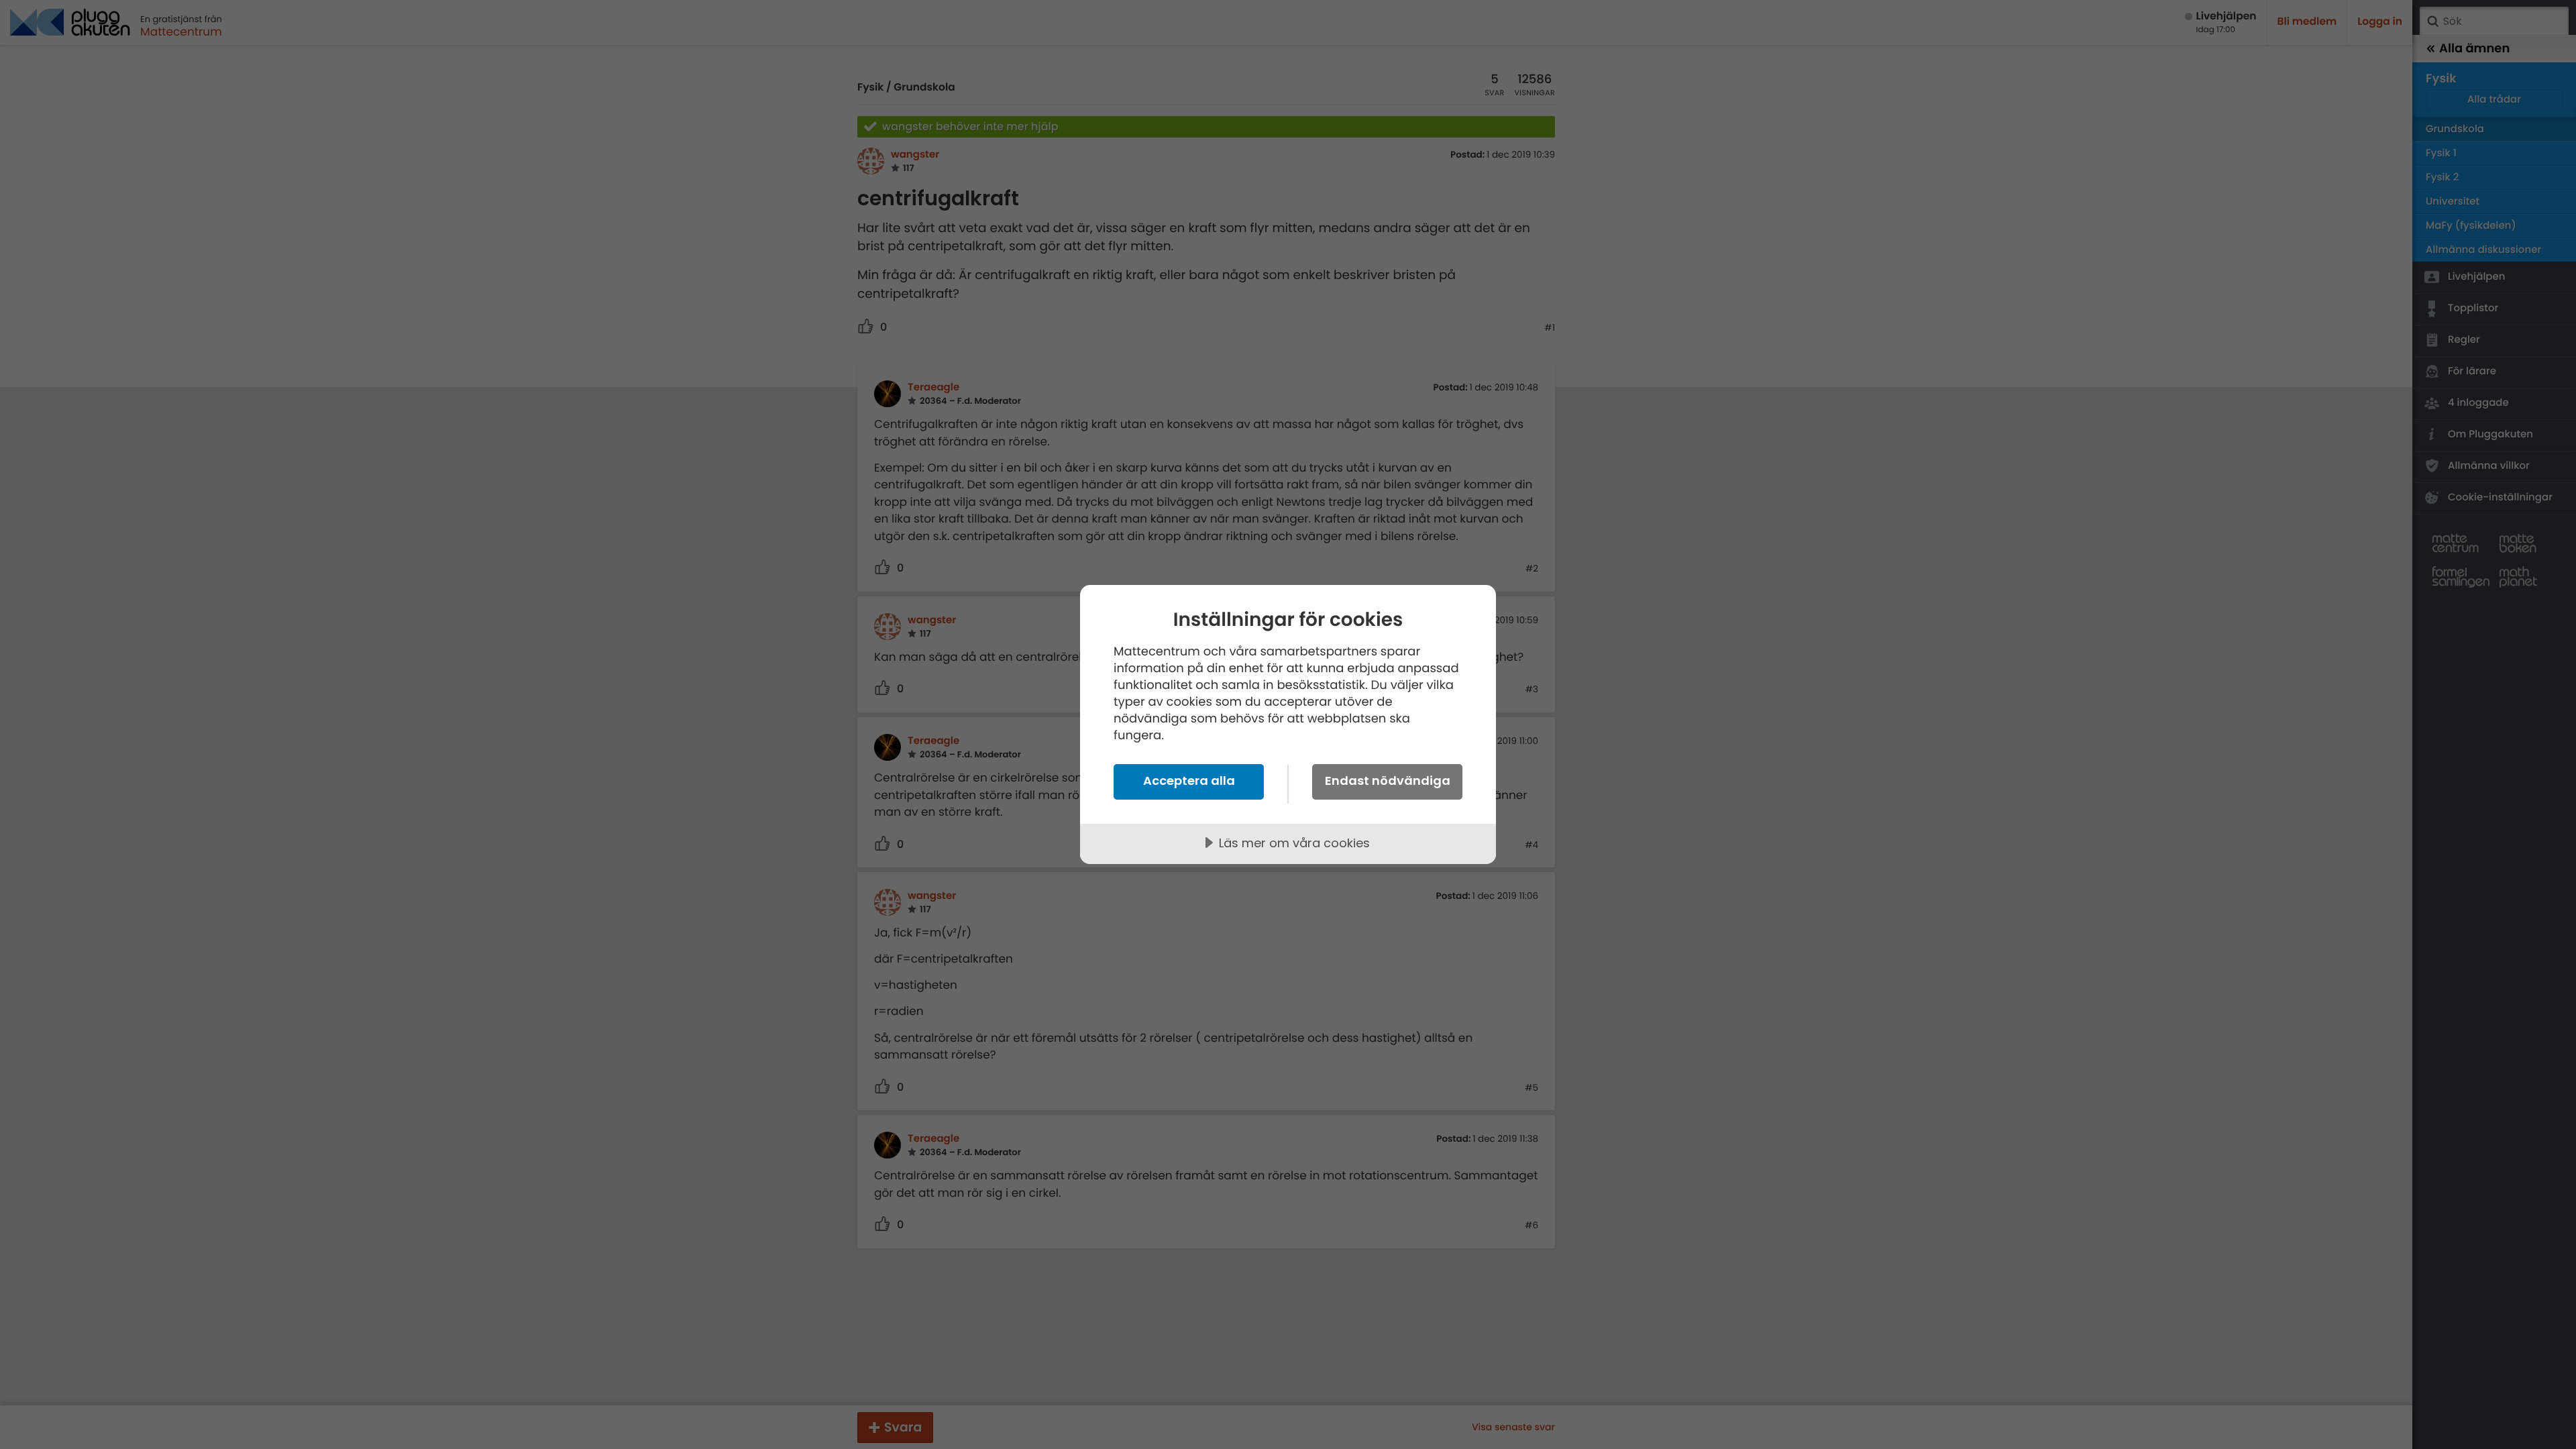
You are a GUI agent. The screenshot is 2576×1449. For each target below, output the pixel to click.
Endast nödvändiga (1388, 781)
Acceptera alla (1189, 781)
